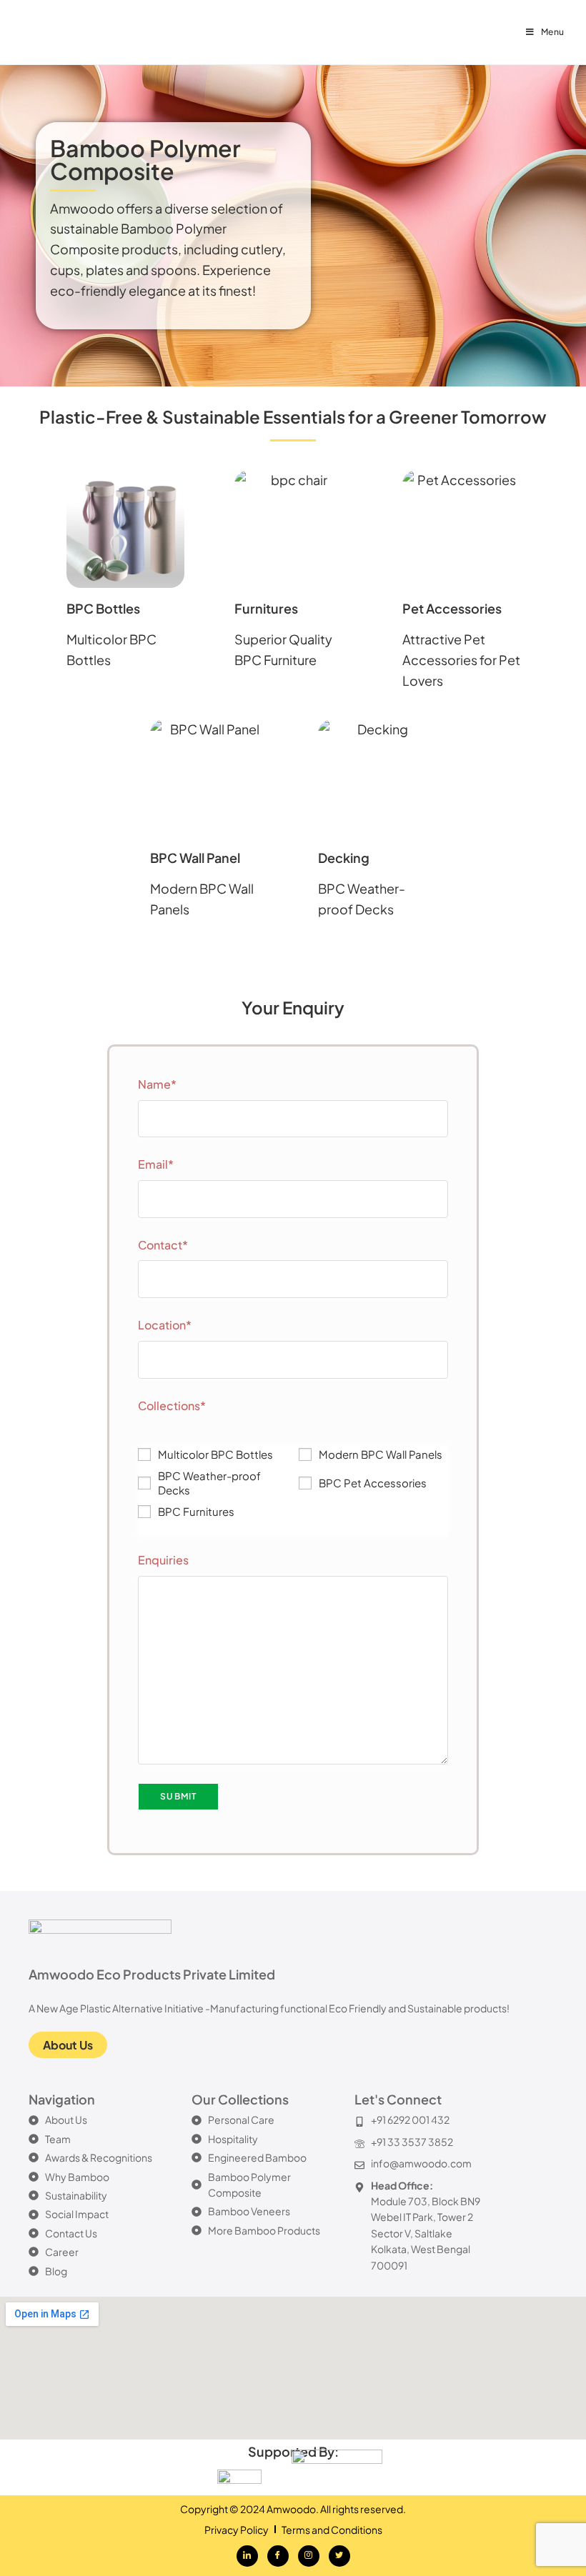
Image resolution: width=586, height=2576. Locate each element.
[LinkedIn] (247, 2556)
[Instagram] (309, 2556)
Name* (157, 1084)
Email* (156, 1164)
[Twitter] (339, 2556)
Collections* (172, 1406)
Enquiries (163, 1560)
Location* (165, 1325)
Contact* (163, 1245)
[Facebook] (278, 2556)
